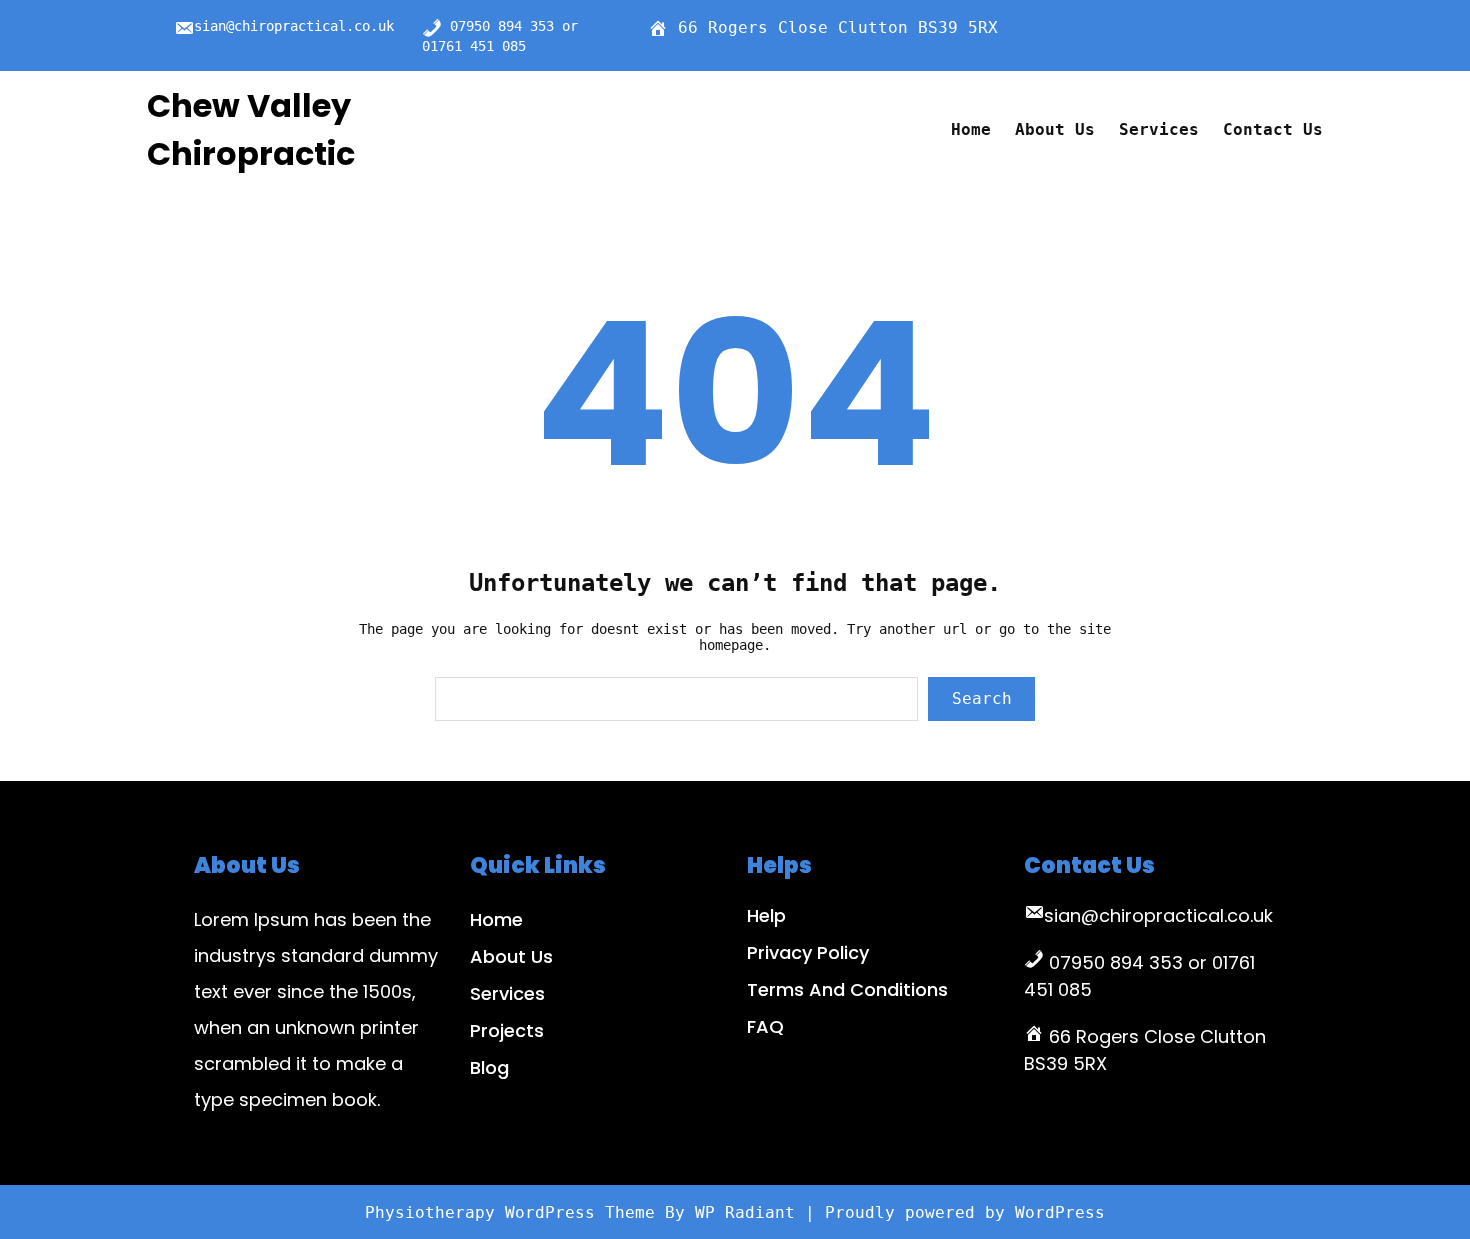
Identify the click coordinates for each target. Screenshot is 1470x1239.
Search (982, 698)
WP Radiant (745, 1212)
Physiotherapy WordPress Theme (515, 1212)
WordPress (1060, 1212)
